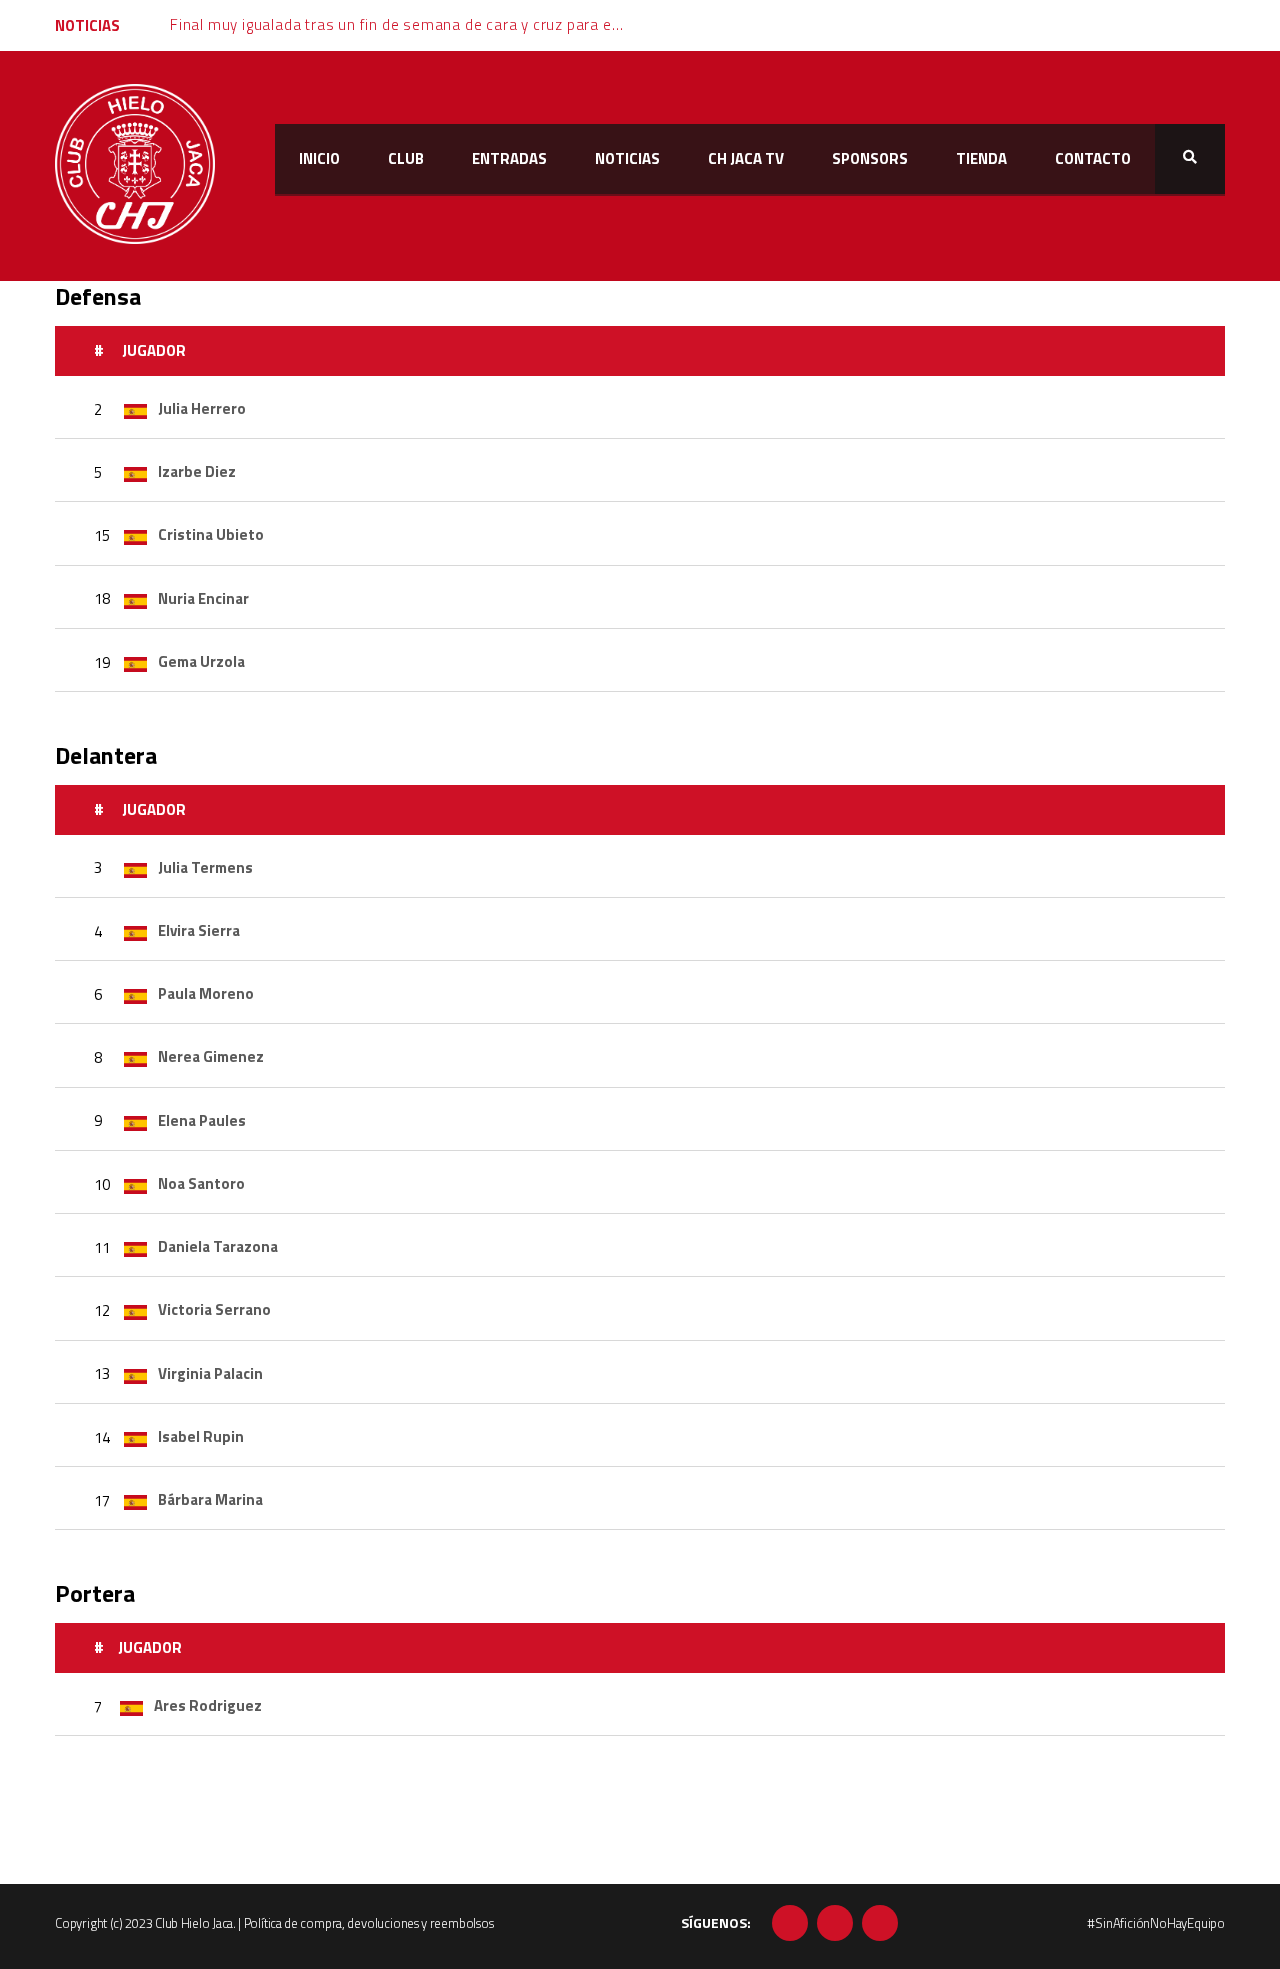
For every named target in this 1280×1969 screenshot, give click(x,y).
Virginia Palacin (210, 1373)
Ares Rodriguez (208, 1705)
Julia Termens (205, 867)
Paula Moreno (206, 993)
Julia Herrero (202, 408)
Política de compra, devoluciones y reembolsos (369, 1923)
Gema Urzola (201, 661)
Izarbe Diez (197, 471)
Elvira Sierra (199, 930)
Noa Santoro (201, 1183)
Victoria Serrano (214, 1309)
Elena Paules (202, 1120)
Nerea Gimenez (211, 1056)
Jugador (154, 350)
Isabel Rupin (201, 1436)
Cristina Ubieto (211, 534)
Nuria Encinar (203, 598)
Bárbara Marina (210, 1499)
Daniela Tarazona (218, 1246)
